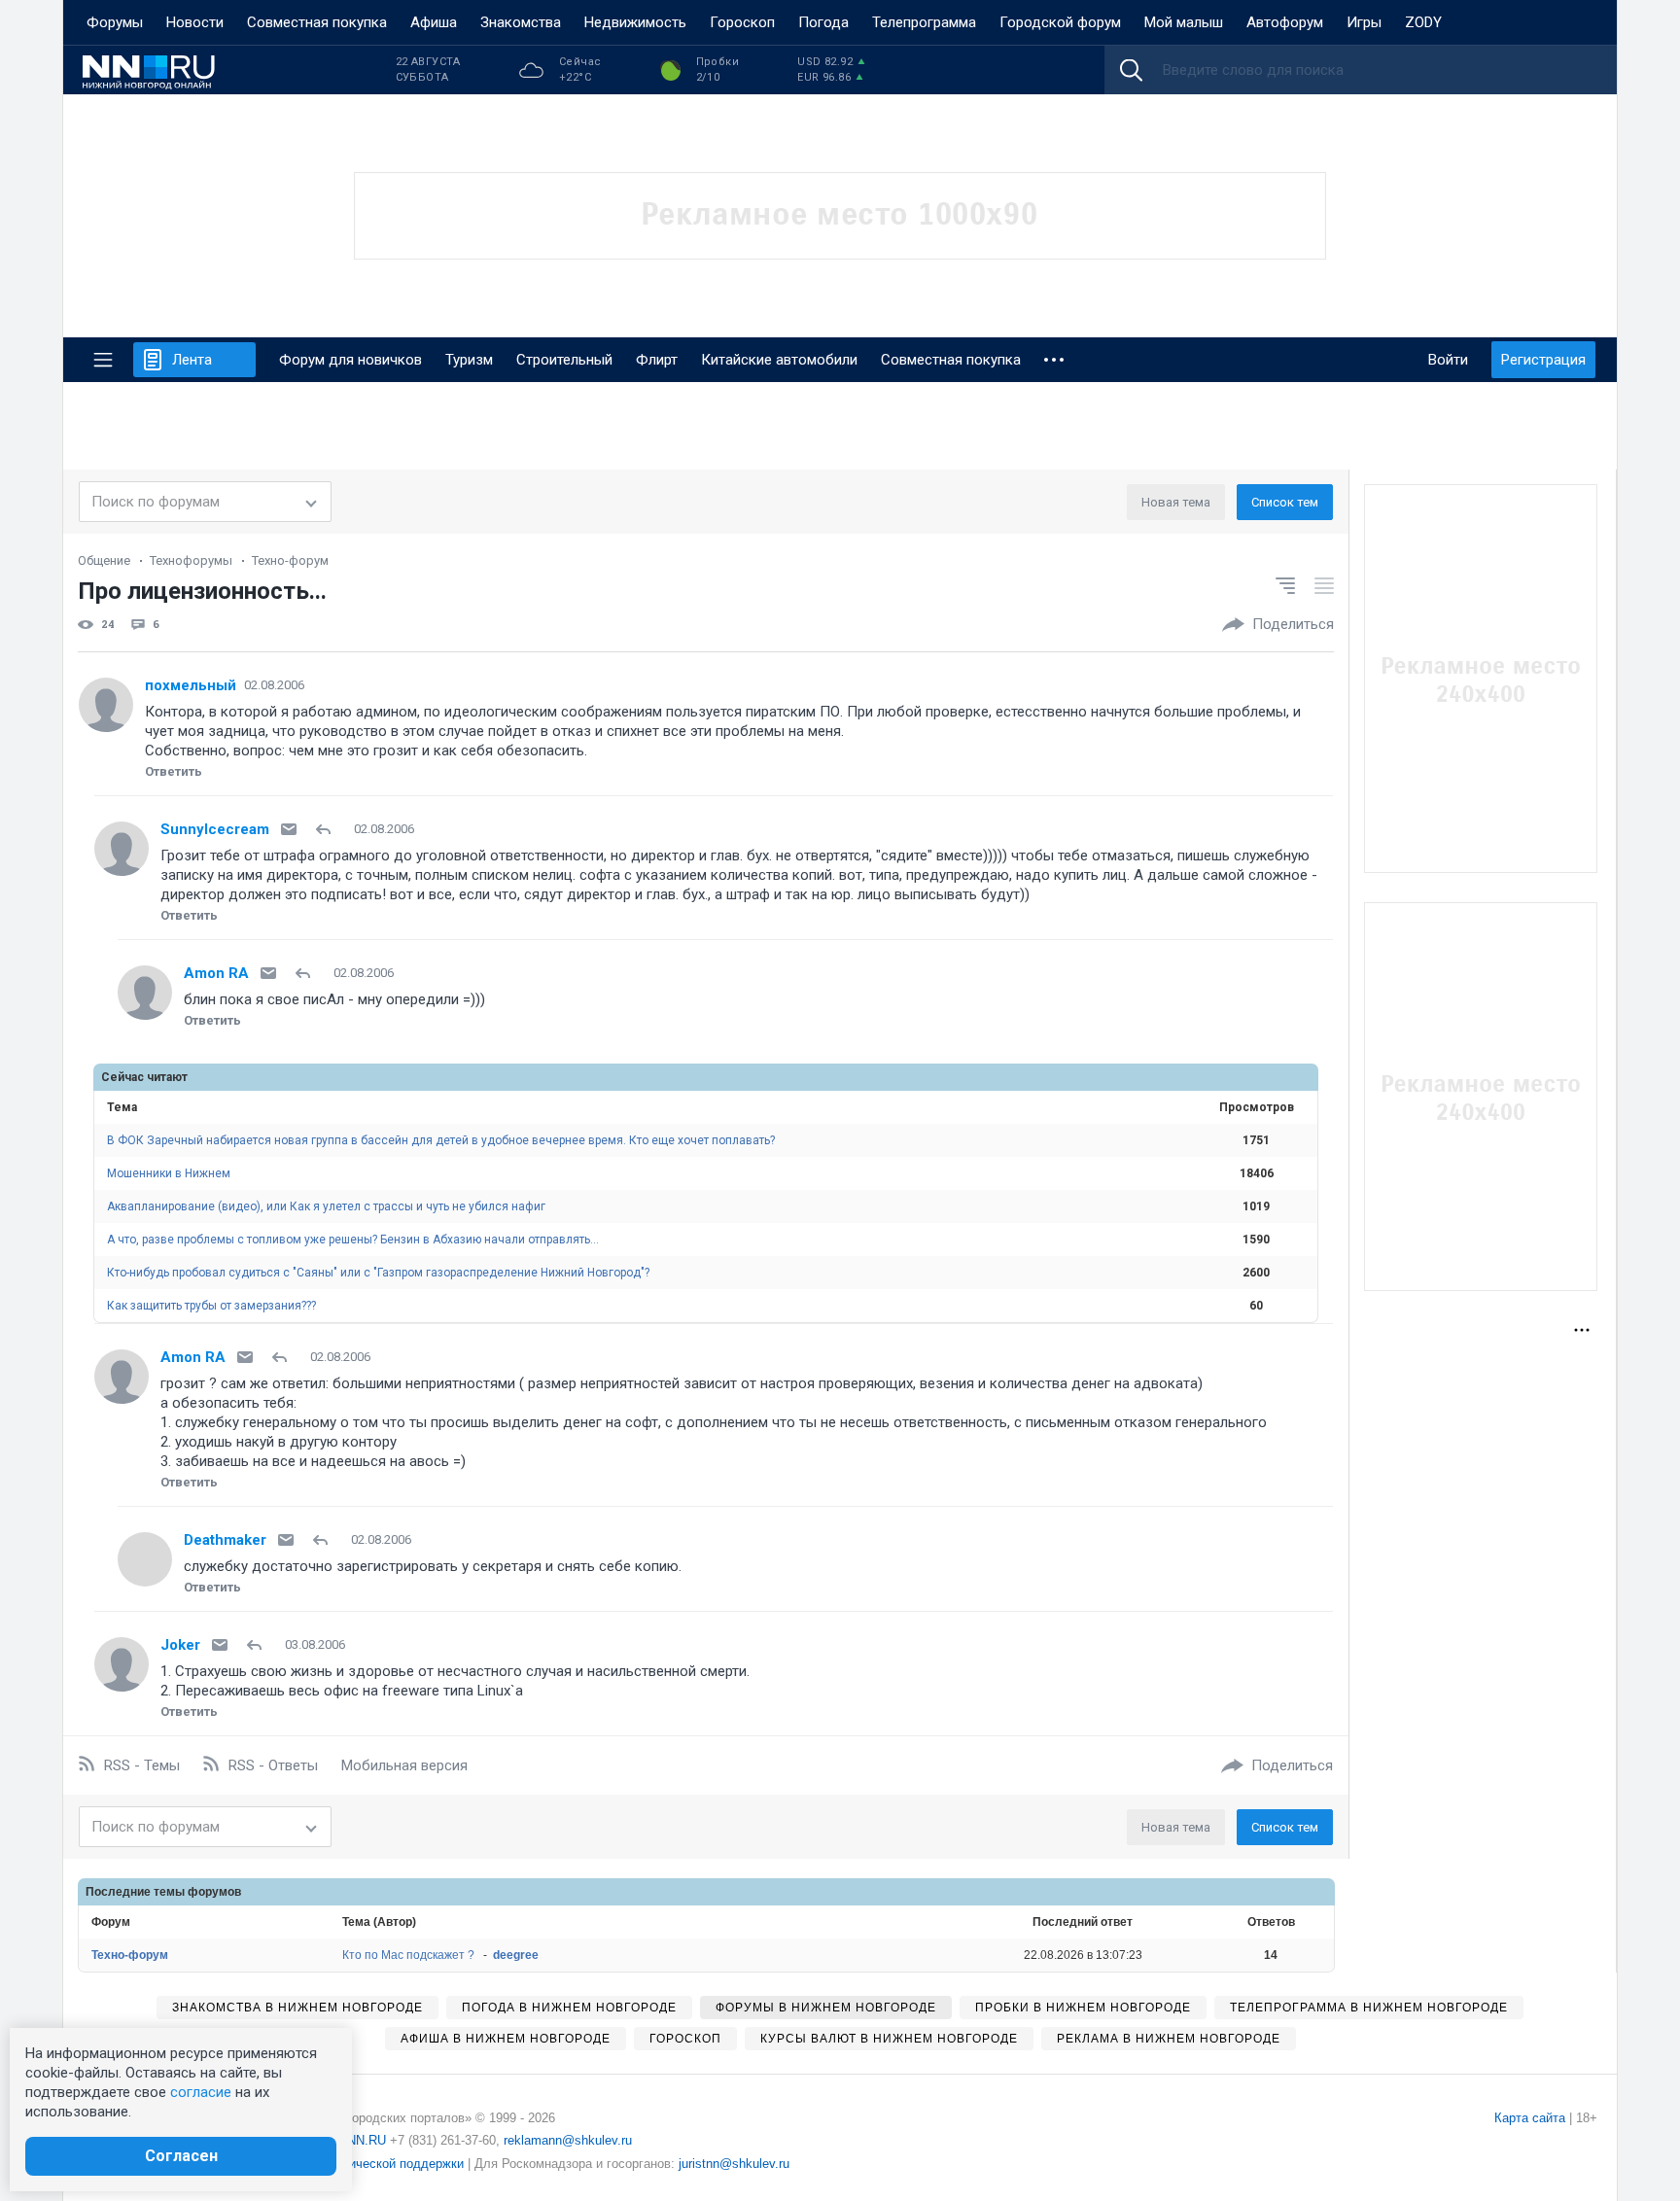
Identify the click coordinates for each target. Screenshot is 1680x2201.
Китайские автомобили (779, 360)
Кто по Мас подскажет (408, 1955)
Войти (1448, 360)
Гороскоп (742, 22)
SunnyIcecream (215, 829)
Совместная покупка (317, 22)
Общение (104, 560)
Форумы (115, 22)
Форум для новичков (350, 360)
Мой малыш (1184, 22)
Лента (192, 360)
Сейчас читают (144, 1077)
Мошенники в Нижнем (169, 1173)
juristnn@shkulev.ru (734, 2164)
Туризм (469, 360)
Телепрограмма (924, 22)
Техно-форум (290, 560)
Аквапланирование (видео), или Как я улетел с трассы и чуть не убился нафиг (326, 1206)
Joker (180, 1645)
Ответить (174, 771)
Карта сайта (1530, 2118)
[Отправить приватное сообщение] (289, 829)
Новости (195, 22)
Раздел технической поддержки (369, 2164)
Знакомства (521, 22)
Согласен (181, 2156)
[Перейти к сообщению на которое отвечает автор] (327, 829)
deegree (516, 1955)
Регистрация (1543, 360)
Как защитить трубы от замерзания (211, 1306)
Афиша (434, 22)
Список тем (1285, 502)
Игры (1364, 22)
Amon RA (216, 973)
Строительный (564, 360)
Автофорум (1285, 22)
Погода (823, 22)
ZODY (1423, 22)
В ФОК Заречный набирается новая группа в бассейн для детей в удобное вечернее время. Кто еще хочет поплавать (441, 1140)
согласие (201, 2092)
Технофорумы (191, 560)
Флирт (657, 360)
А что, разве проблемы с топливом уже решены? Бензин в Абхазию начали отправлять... (353, 1240)
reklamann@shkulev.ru (568, 2140)
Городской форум (1060, 22)
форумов (214, 1892)
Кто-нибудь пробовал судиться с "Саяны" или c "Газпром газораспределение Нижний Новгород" (378, 1273)
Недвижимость (635, 22)
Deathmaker (225, 1540)
